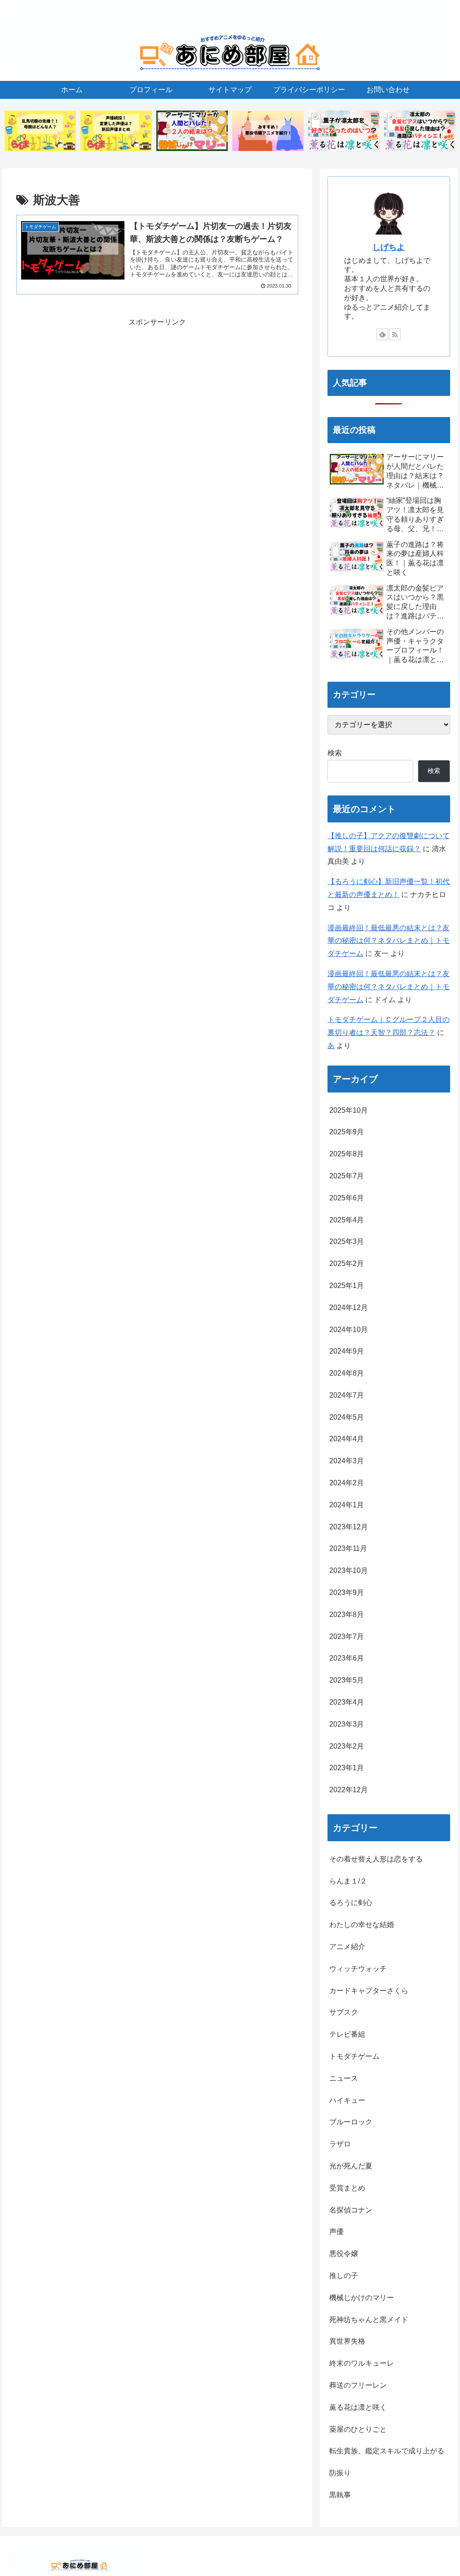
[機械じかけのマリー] (192, 131)
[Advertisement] (157, 392)
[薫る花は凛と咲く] (344, 131)
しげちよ (389, 247)
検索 (335, 753)
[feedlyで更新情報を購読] (382, 334)
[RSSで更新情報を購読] (395, 334)
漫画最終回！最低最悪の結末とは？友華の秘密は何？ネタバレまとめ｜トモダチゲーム (389, 941)
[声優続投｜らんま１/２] (116, 131)
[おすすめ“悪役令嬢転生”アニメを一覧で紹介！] (268, 131)
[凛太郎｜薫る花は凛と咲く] (420, 131)
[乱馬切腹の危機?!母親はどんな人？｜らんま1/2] (40, 131)
